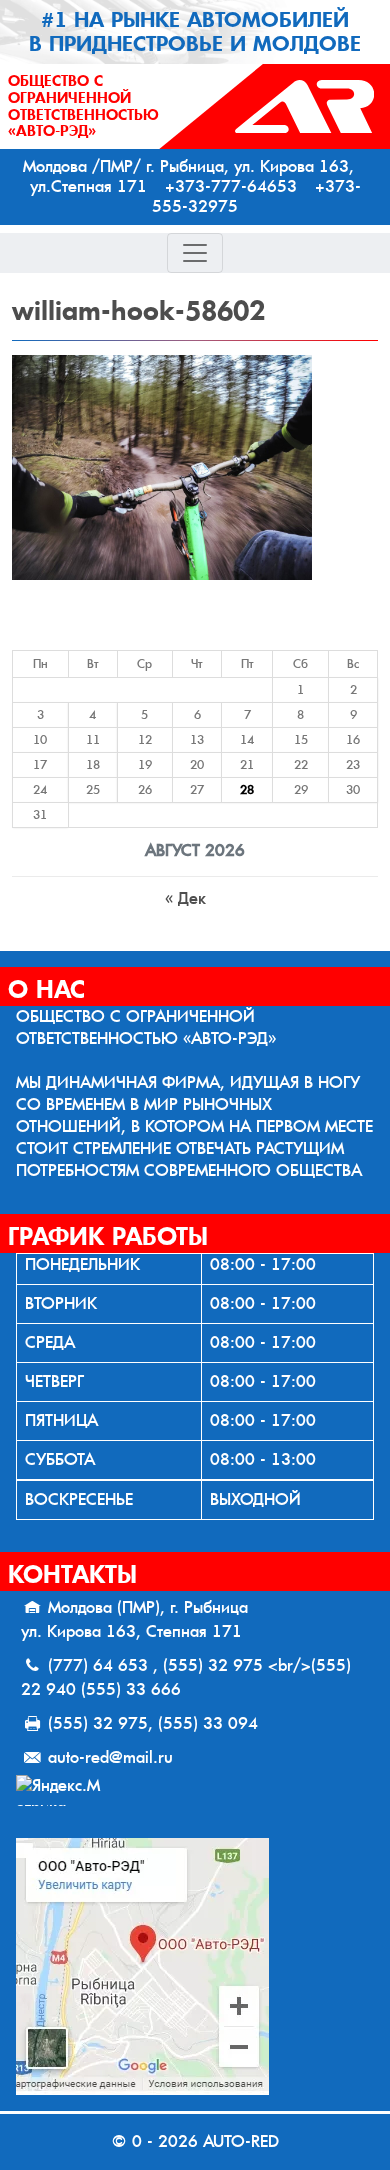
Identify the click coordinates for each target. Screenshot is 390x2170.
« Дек (185, 898)
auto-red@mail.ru (110, 1757)
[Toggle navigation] (195, 253)
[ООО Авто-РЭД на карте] (195, 1966)
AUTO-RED (241, 2141)
